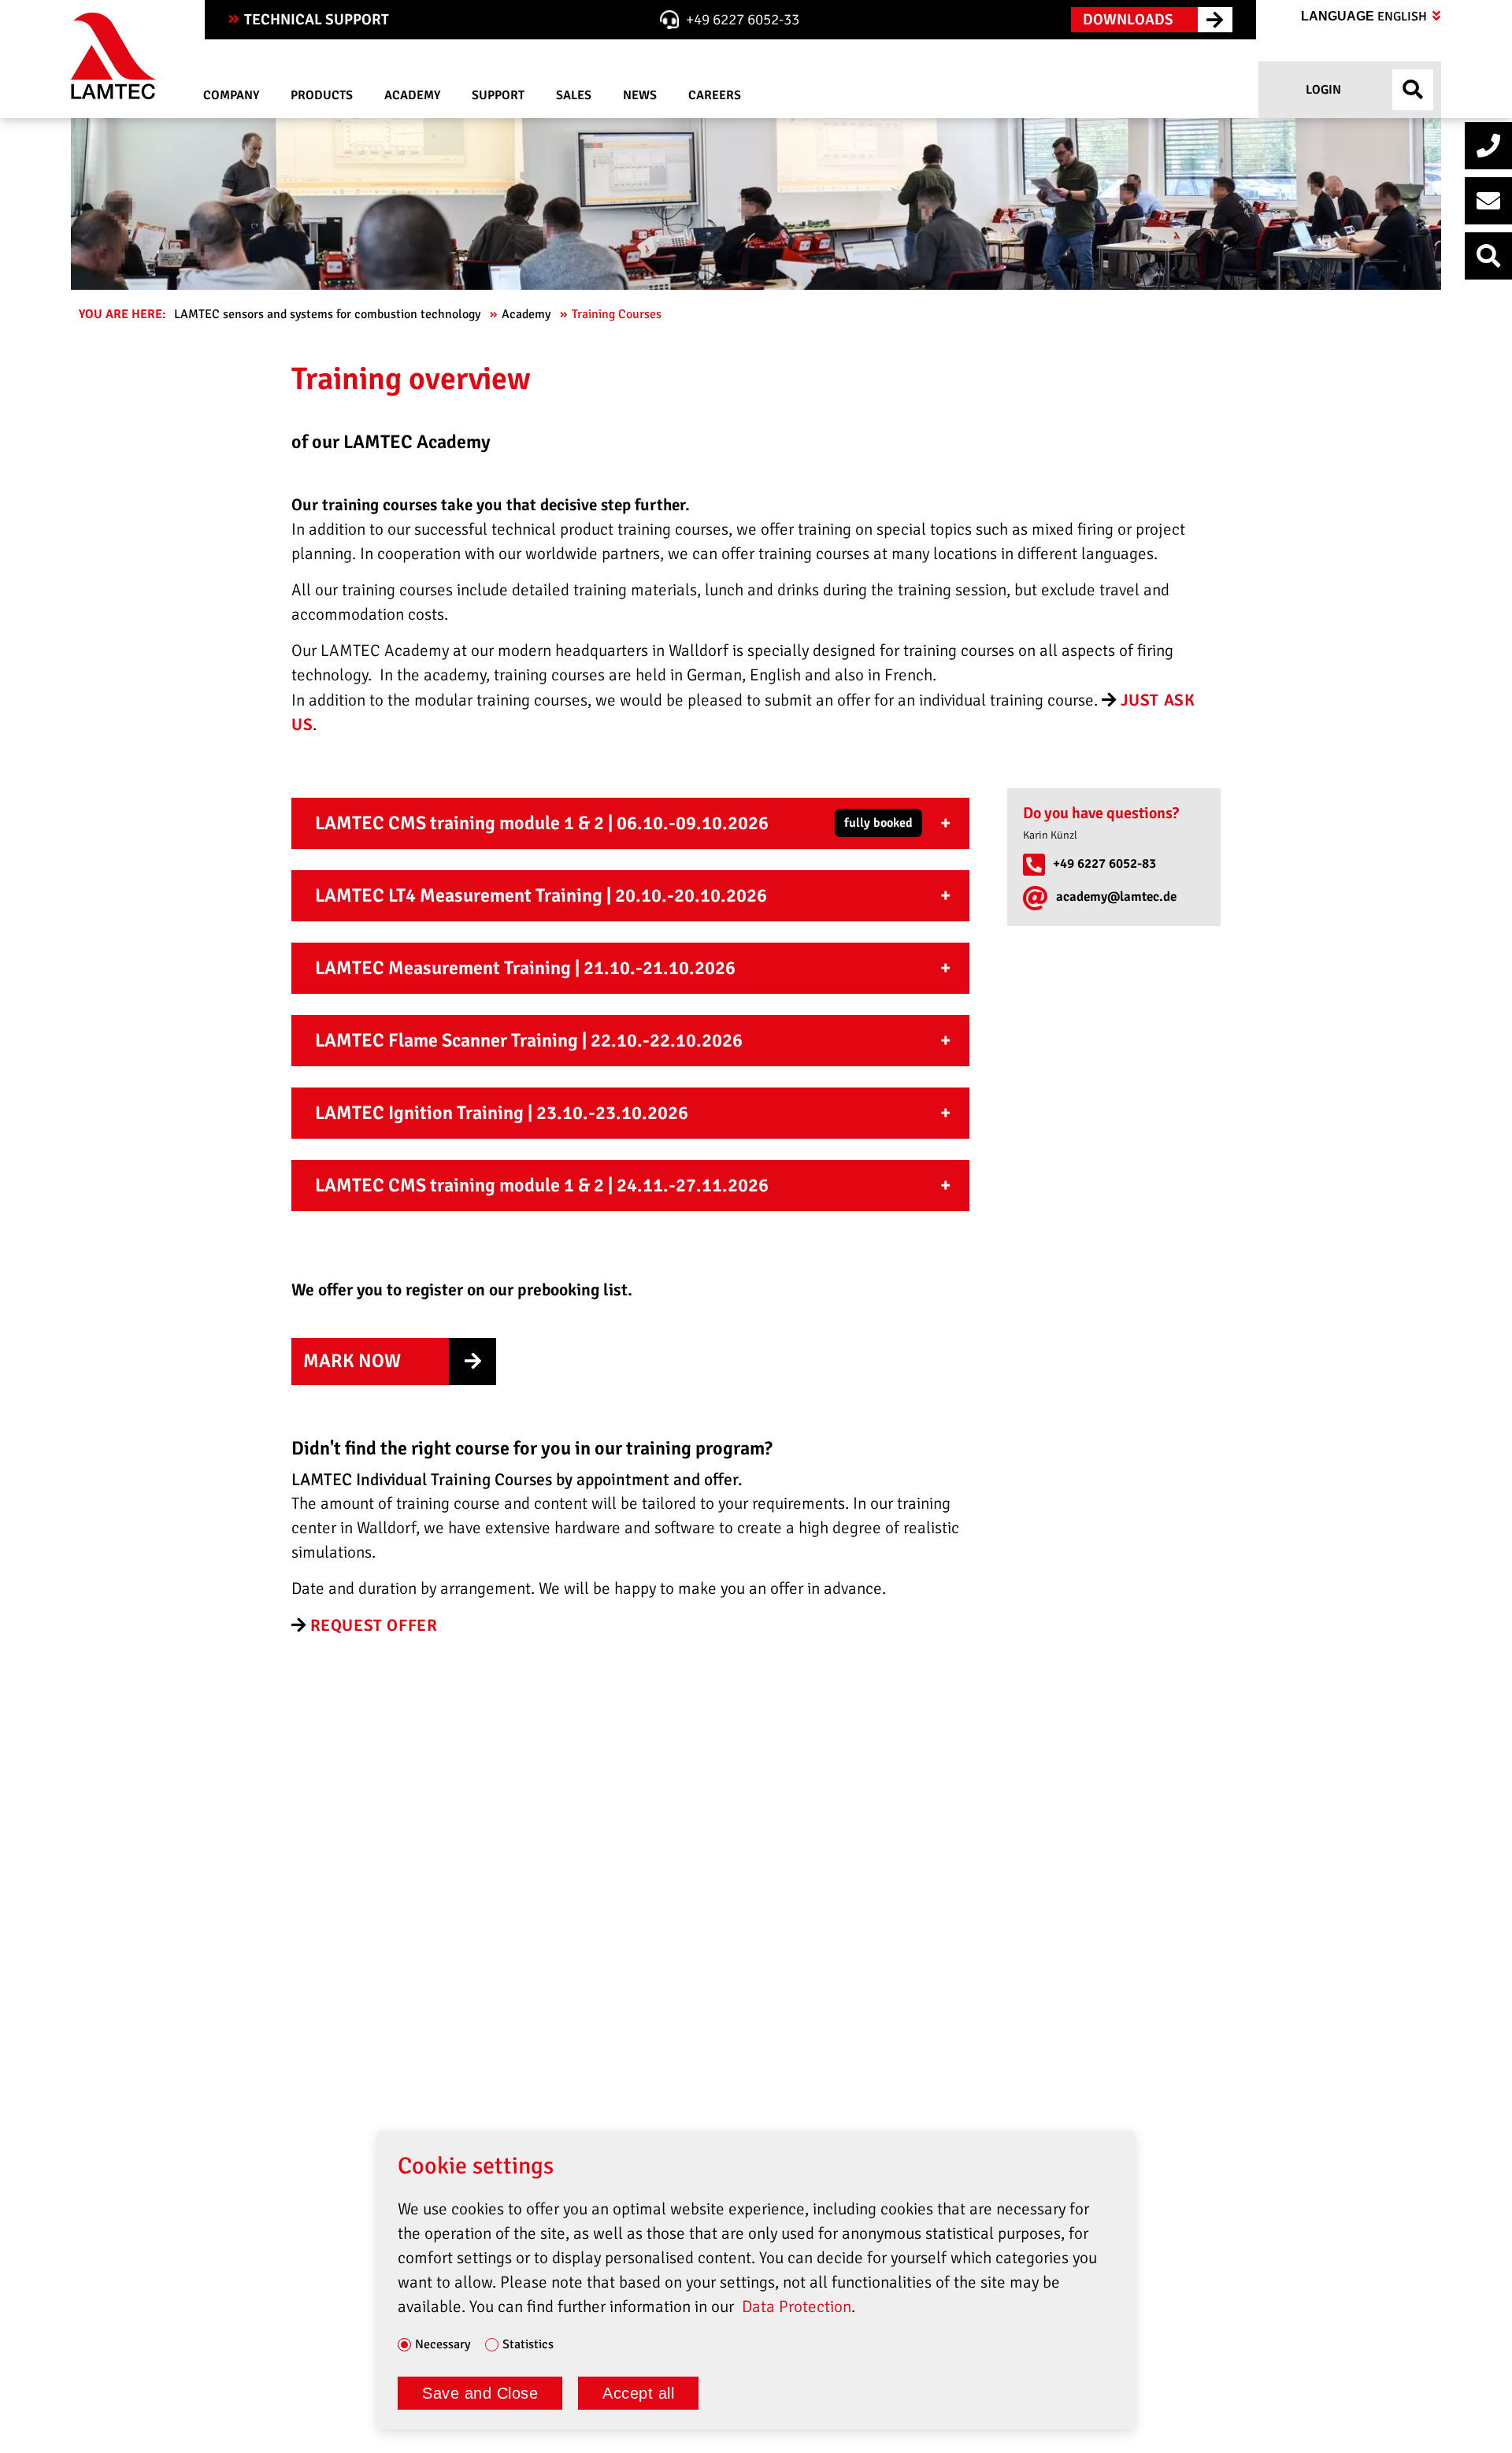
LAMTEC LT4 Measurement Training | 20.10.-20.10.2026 (541, 895)
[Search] (1488, 256)
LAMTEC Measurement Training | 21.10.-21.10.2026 (525, 968)
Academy (528, 314)
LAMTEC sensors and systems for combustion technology (329, 314)
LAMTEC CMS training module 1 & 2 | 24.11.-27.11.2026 (542, 1185)
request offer (374, 1625)
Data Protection (797, 2307)
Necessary (443, 2345)
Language (1366, 17)
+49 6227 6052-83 (1104, 863)
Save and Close (480, 2393)
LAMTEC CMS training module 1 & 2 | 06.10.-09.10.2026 (614, 823)
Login (1322, 90)
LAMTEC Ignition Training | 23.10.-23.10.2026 (502, 1113)
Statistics (528, 2345)
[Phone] (1488, 146)
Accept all (638, 2393)
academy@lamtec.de (1116, 897)
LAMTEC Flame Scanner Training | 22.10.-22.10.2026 (529, 1040)
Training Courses (618, 314)
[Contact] (1488, 201)
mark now (352, 1361)
